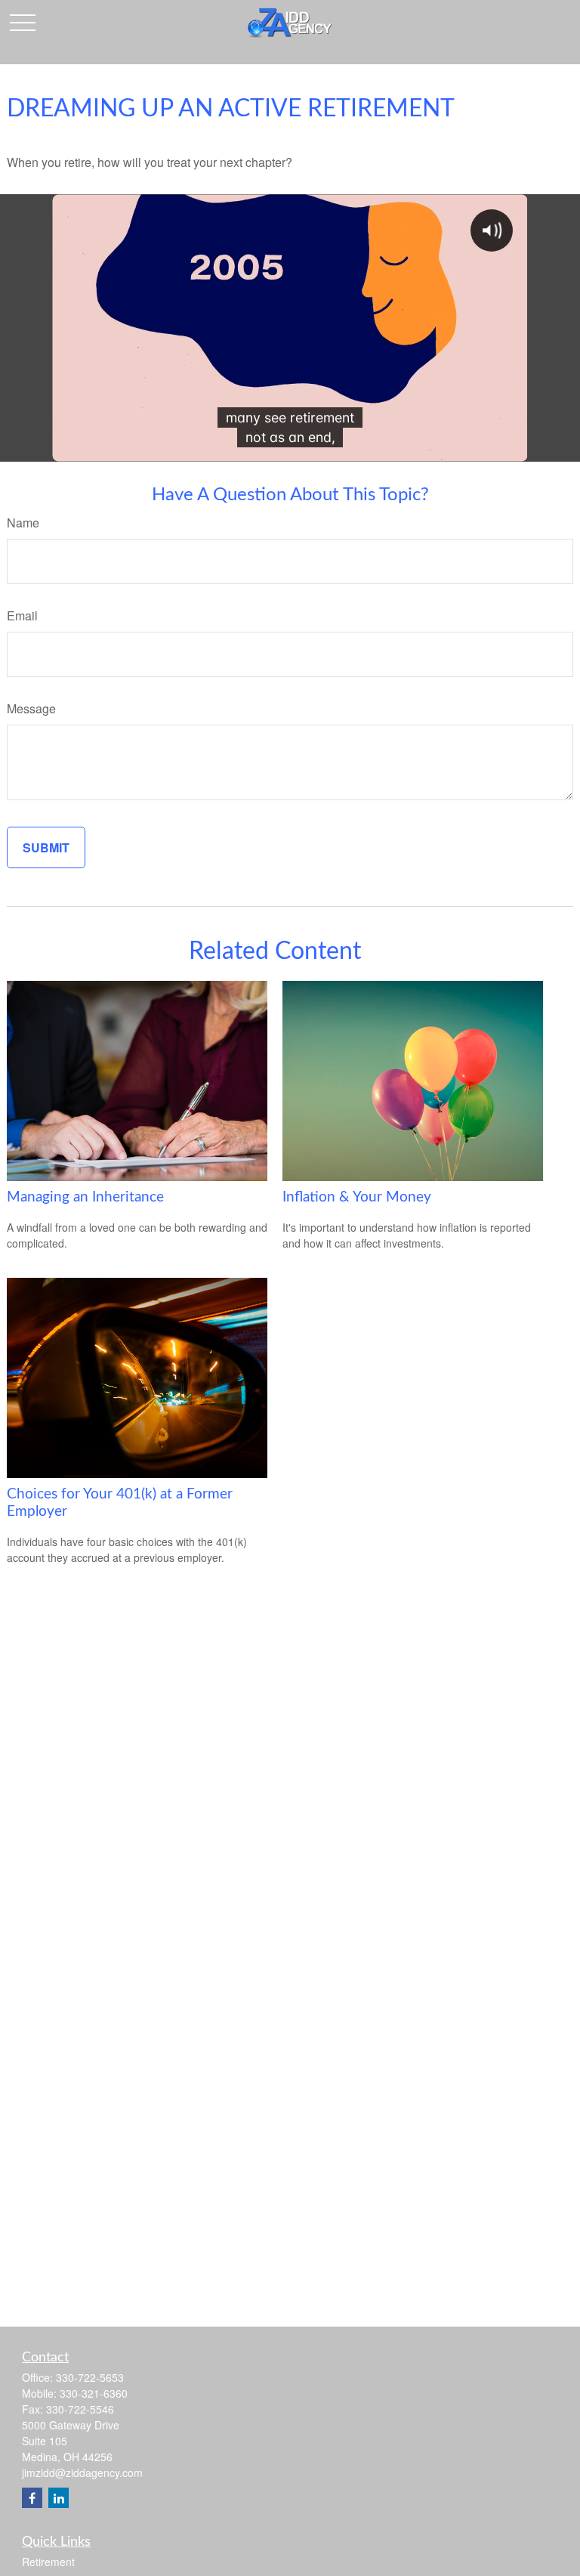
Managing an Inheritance (85, 1197)
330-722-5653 (90, 2377)
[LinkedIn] (59, 2498)
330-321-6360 (94, 2393)
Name (23, 523)
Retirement (48, 2562)
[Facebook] (32, 2498)
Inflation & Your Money (357, 1197)
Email (22, 615)
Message (31, 708)
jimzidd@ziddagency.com (82, 2472)
